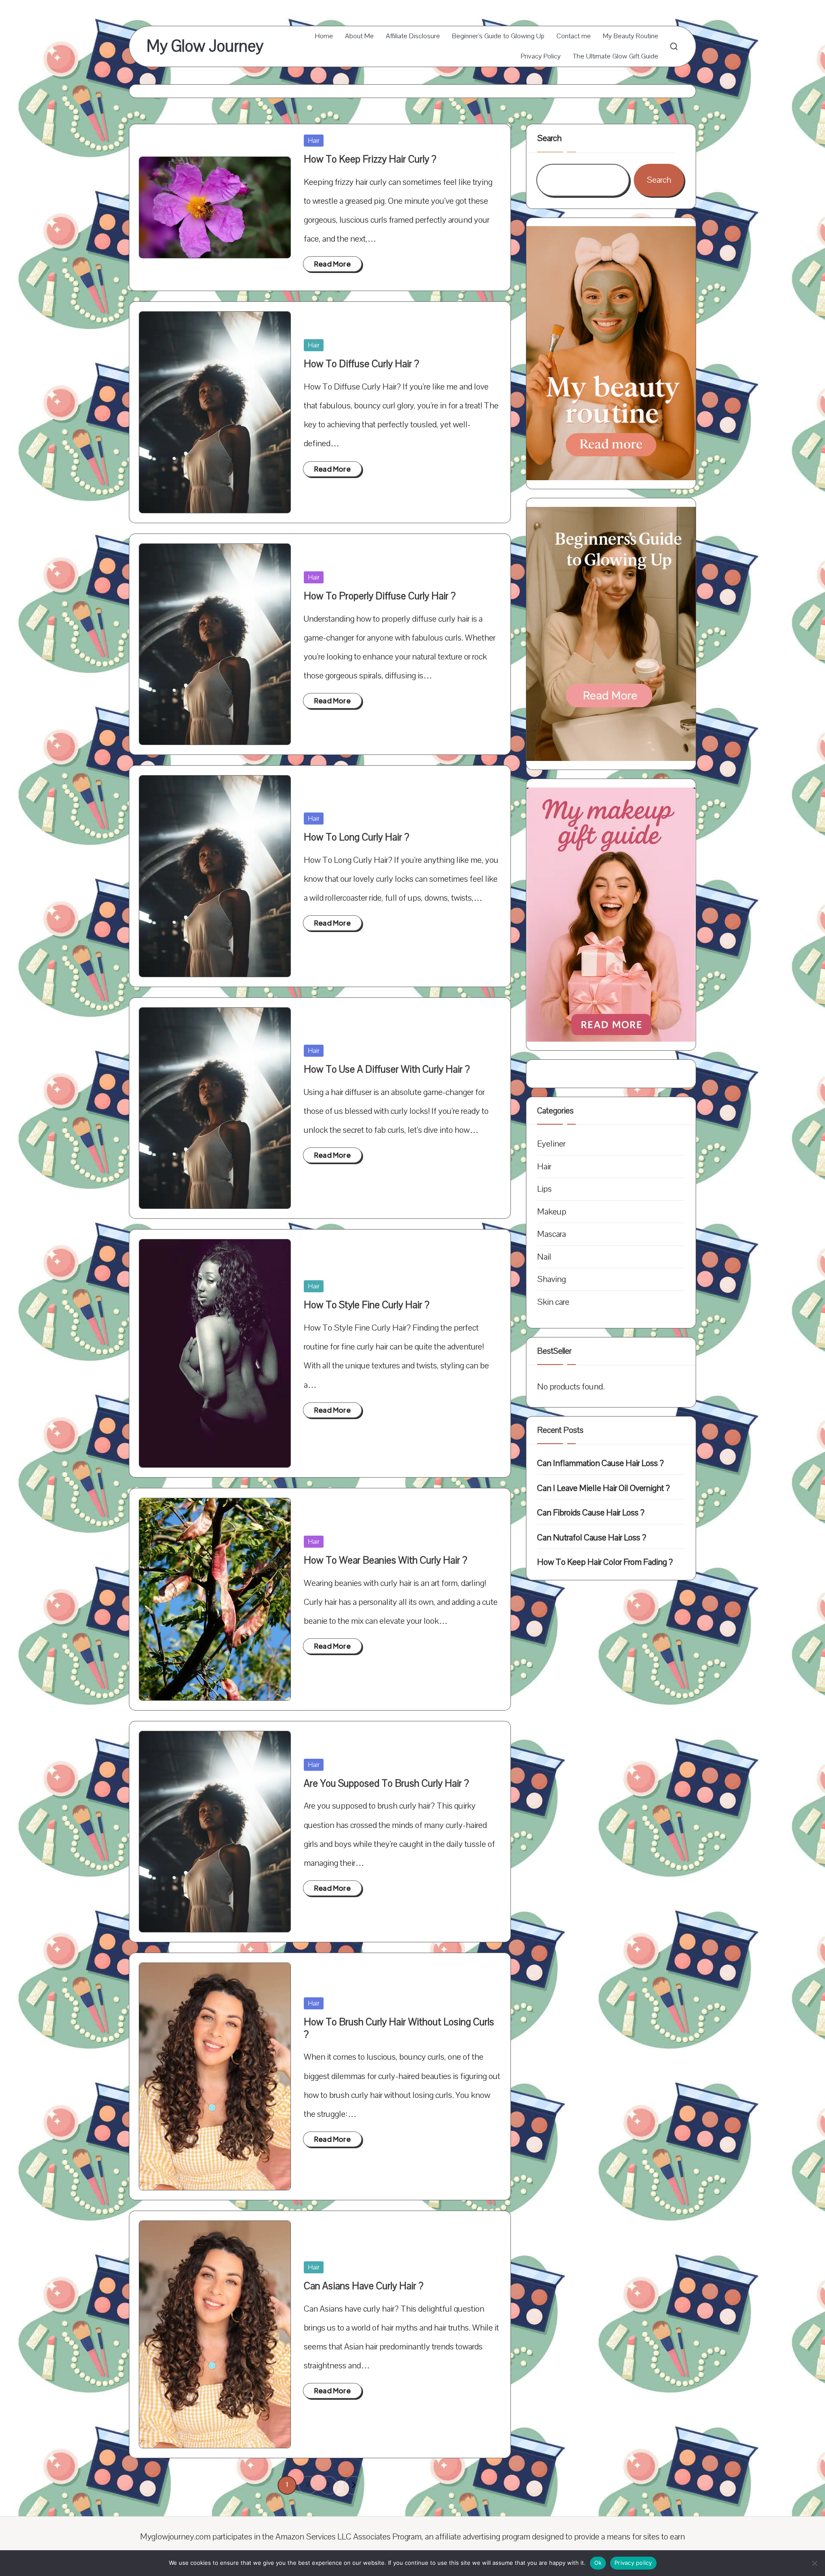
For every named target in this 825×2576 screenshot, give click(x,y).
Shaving (552, 1279)
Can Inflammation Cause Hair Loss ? (600, 1463)
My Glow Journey (205, 46)
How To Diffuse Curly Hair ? (361, 364)
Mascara (552, 1234)
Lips (544, 1189)
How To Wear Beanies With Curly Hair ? (385, 1560)
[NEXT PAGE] (353, 2485)
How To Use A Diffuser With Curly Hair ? (387, 1069)
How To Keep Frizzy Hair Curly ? (370, 159)
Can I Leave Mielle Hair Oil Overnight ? (603, 1488)
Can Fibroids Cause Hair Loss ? (591, 1513)
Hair (314, 141)
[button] (353, 2485)
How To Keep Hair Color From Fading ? (605, 1562)
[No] (814, 2563)
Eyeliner (551, 1144)
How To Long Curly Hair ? (356, 837)
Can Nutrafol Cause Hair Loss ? (592, 1537)
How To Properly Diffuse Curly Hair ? (380, 596)
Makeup (552, 1211)
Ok (598, 2563)
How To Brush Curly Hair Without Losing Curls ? (399, 2028)
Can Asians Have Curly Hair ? (364, 2286)
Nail (544, 1256)
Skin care (553, 1302)
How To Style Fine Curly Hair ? (367, 1305)
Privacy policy (633, 2563)
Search (549, 138)
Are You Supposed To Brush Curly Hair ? (386, 1783)
